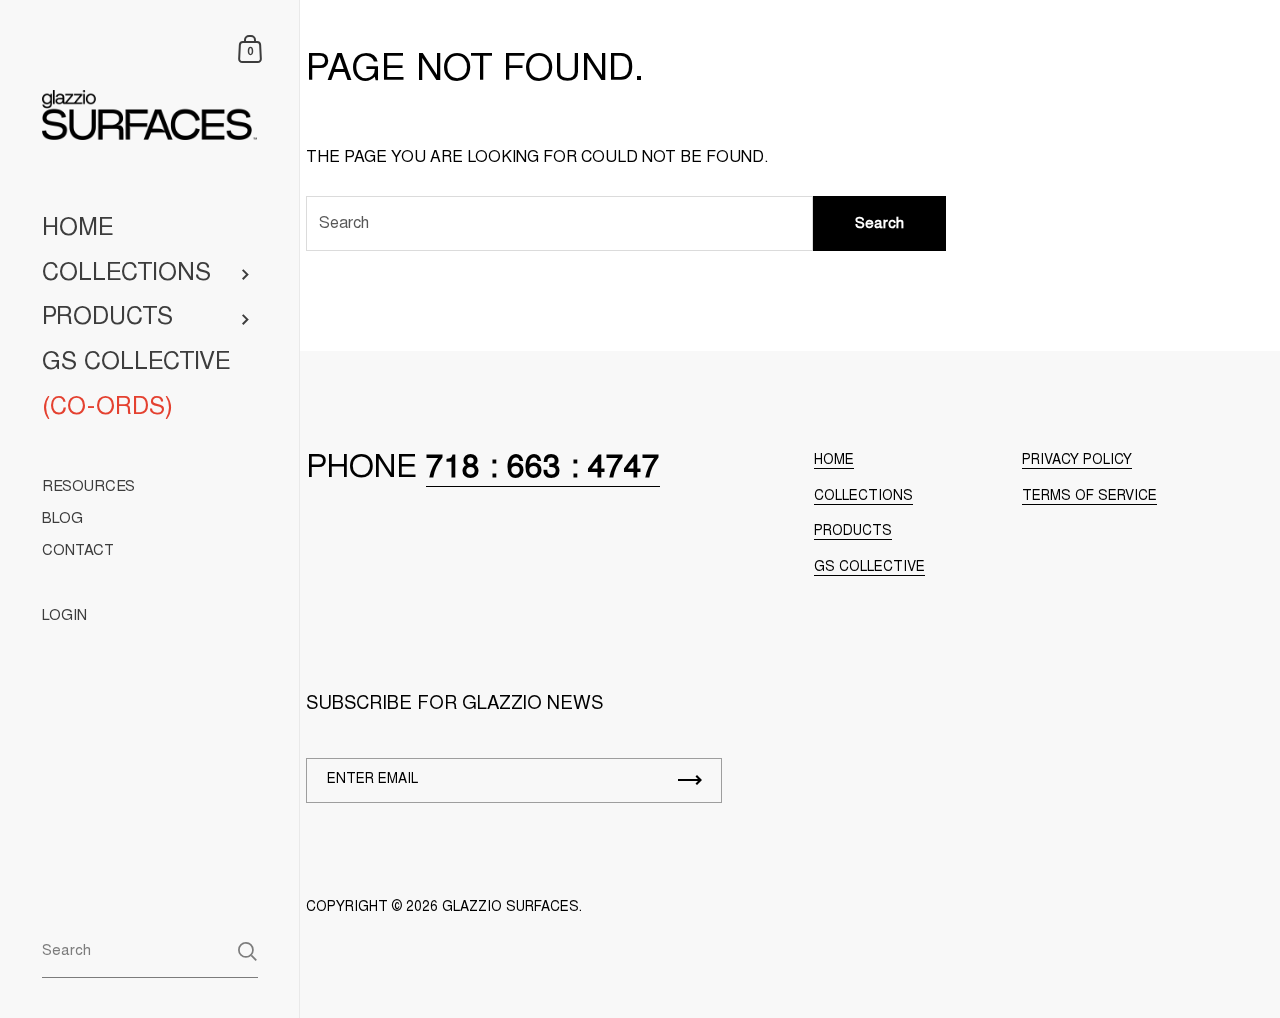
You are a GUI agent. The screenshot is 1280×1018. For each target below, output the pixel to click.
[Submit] (247, 951)
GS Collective (869, 568)
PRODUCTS (853, 532)
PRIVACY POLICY (1077, 461)
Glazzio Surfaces (510, 908)
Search (879, 224)
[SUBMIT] (690, 780)
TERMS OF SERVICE (1089, 497)
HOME (834, 461)
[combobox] (150, 950)
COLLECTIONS (863, 497)
